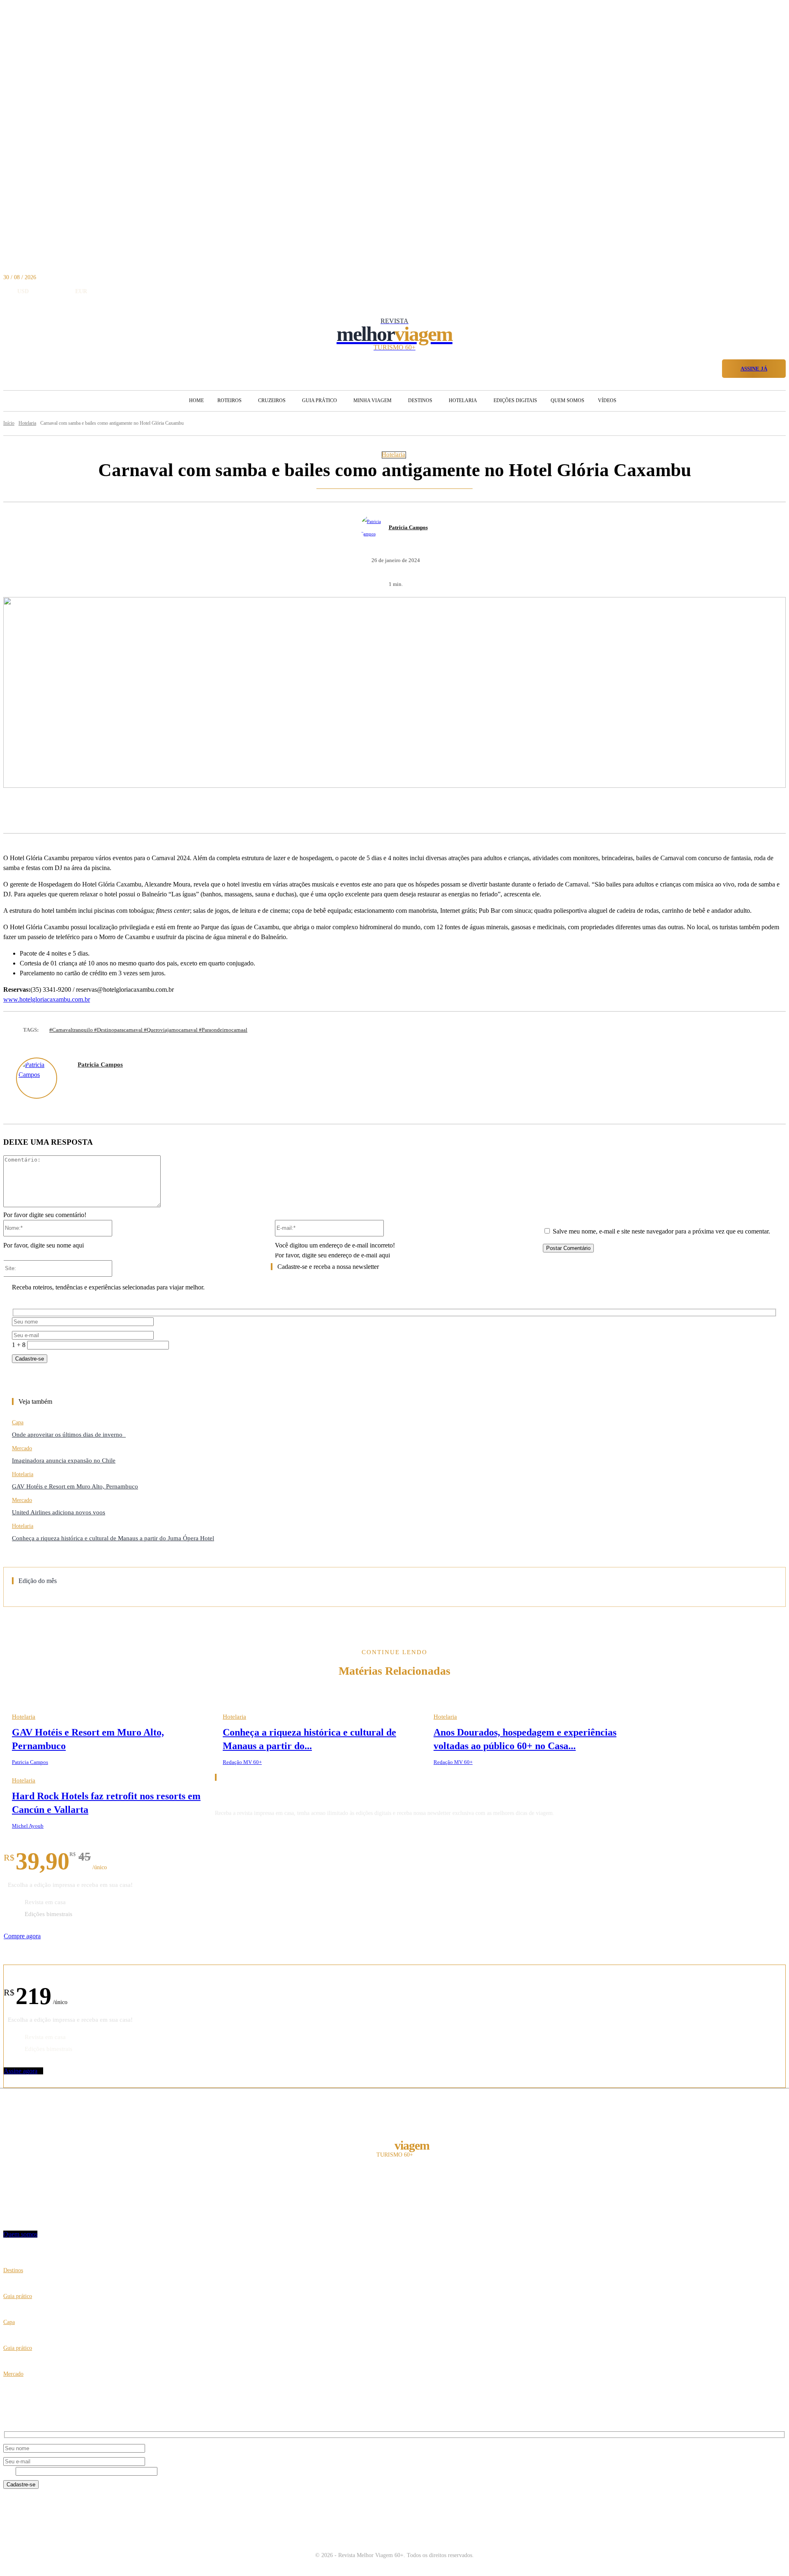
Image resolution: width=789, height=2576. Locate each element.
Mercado (22, 1448)
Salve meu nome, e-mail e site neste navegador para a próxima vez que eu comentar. (661, 1231)
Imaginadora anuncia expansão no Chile (64, 1460)
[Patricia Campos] (374, 528)
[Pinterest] (155, 812)
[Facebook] (94, 812)
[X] (124, 812)
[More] (215, 812)
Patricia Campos (408, 527)
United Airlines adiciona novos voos (59, 1512)
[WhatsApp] (185, 812)
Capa (18, 1422)
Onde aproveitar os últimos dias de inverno (69, 1435)
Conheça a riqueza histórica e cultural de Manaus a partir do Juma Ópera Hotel (113, 1538)
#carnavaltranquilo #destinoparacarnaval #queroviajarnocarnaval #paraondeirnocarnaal (148, 1030)
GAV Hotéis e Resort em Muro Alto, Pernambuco (75, 1486)
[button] (712, 367)
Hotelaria (393, 455)
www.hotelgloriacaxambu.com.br (47, 999)
